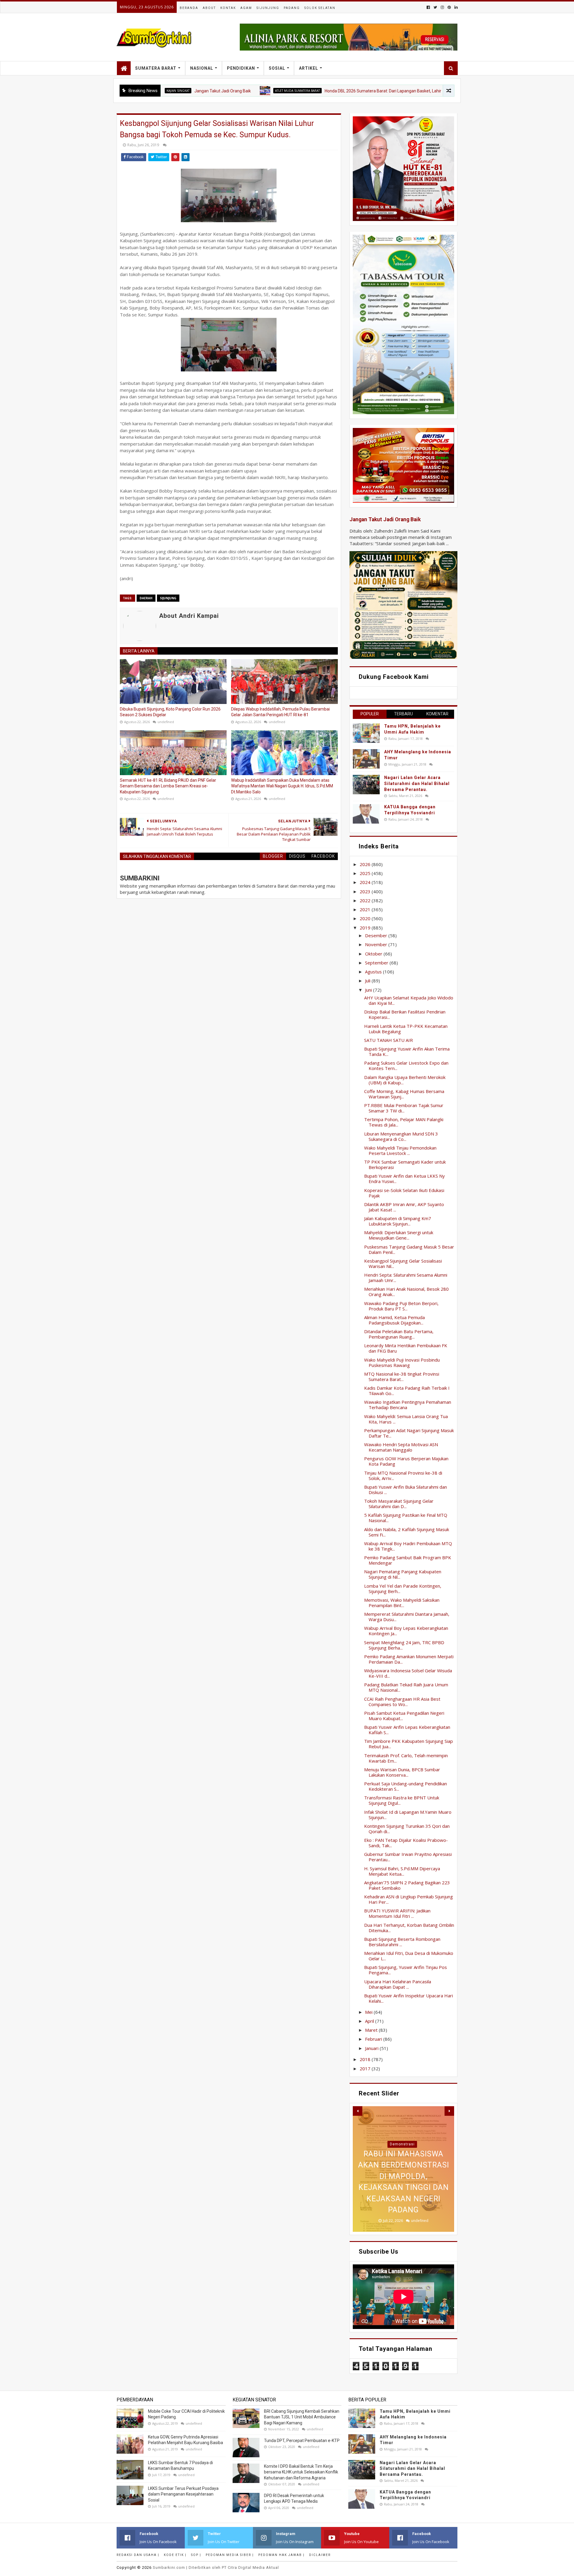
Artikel (309, 68)
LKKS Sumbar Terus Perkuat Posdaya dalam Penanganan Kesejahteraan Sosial (183, 2494)
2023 (366, 891)
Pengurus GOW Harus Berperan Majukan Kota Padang (406, 1461)
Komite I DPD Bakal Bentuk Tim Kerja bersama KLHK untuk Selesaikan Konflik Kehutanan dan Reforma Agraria (301, 2472)
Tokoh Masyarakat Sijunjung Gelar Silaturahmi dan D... (399, 1504)
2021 (366, 909)
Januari (372, 2048)
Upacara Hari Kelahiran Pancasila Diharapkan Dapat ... (398, 1984)
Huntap (402, 2144)
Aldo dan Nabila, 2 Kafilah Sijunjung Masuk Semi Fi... (407, 1532)
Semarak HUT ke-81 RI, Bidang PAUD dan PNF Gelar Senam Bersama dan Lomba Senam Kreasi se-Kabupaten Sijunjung (168, 786)
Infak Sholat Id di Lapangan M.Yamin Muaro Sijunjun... (408, 1815)
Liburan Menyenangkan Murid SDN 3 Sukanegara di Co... (401, 1136)
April (370, 2021)
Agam (246, 8)
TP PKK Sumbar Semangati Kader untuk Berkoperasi (405, 1164)
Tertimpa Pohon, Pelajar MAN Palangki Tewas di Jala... (404, 1122)
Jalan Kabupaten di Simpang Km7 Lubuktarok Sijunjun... (398, 1221)
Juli (368, 981)
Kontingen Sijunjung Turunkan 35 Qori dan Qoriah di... (407, 1829)
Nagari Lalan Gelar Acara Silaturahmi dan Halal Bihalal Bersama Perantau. (417, 783)
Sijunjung (268, 8)
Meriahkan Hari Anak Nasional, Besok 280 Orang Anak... (406, 1292)
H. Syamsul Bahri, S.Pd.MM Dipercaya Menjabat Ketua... (402, 1871)
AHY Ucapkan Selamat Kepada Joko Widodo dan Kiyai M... (409, 1000)
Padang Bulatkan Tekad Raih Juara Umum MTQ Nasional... (406, 1687)
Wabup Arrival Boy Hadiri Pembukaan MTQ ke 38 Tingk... (408, 1546)
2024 (366, 882)
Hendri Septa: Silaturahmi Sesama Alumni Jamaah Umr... (406, 1278)
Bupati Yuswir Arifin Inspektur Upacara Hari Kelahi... (409, 1998)
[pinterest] (449, 7)
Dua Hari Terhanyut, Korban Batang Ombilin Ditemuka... (409, 1928)
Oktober (374, 954)
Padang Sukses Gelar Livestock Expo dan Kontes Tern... (406, 1066)
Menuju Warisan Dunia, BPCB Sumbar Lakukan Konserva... (402, 1772)
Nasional (202, 68)
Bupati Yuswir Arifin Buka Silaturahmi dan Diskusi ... (406, 1490)
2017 (366, 2069)
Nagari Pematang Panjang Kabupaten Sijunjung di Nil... (403, 1574)
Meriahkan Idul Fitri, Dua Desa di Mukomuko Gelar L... (409, 1956)
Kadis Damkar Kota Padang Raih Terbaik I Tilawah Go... (407, 1391)
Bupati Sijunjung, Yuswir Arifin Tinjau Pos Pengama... (406, 1970)
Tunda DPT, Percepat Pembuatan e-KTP (302, 2441)
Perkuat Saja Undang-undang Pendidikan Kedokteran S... (406, 1786)
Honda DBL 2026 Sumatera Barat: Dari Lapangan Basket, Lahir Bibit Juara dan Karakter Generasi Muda (336, 91)
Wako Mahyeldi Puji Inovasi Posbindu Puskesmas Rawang (402, 1362)
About (209, 8)
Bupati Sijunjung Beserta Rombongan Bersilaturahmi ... (402, 1942)
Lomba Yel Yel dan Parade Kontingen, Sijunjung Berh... (403, 1589)
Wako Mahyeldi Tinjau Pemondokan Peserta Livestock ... (400, 1150)
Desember (377, 935)
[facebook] (428, 7)
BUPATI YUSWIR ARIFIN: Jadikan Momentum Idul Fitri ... (397, 1913)
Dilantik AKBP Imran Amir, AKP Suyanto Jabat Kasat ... (404, 1207)
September (377, 963)
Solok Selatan (320, 8)
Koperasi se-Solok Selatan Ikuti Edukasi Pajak (404, 1193)
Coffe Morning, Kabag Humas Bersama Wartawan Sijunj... (404, 1094)
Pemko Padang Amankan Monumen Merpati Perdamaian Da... (409, 1659)
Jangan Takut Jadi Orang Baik (385, 519)
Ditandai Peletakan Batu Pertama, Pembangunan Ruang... (399, 1334)
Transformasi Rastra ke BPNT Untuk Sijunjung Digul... (402, 1800)
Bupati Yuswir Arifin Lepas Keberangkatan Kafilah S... (407, 1730)
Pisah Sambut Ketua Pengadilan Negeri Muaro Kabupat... (404, 1716)
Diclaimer (320, 2555)
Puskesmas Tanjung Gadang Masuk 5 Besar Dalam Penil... (409, 1249)
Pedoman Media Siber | (230, 2555)
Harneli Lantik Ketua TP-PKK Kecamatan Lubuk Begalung (406, 1029)
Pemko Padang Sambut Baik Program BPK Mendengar (408, 1560)
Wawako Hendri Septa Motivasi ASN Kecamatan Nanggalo (401, 1447)
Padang (292, 8)
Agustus (374, 972)
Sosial (277, 68)
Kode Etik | (175, 2555)
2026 (366, 864)
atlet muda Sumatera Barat (213, 91)
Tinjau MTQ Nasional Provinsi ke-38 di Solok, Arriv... (403, 1476)
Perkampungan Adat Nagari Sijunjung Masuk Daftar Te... (409, 1433)
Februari (374, 2039)
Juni (369, 990)
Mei (369, 2012)
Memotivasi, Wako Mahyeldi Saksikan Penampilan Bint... (402, 1603)
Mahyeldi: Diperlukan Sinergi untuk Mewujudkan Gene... (399, 1235)
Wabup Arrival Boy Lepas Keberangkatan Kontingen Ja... (406, 1631)
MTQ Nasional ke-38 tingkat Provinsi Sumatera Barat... (402, 1377)
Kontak (228, 8)
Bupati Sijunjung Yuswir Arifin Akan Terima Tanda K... (407, 1051)
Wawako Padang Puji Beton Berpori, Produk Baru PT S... (401, 1306)
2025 (366, 873)
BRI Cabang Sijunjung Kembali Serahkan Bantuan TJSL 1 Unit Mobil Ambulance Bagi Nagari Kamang (302, 2417)
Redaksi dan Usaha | (138, 2555)
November (377, 944)
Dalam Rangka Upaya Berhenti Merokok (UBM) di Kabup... (405, 1080)
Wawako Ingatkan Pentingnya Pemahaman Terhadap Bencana (408, 1405)
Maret (372, 2030)
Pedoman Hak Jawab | (281, 2555)
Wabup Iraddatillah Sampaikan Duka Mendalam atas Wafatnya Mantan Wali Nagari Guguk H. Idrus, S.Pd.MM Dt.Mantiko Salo (282, 786)
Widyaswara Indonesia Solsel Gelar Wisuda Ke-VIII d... (408, 1673)
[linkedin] (455, 7)
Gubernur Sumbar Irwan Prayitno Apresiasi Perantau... (408, 1857)
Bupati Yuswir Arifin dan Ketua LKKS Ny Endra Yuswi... (404, 1179)
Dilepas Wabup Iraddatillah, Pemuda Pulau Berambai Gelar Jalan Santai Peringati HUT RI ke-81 (280, 712)
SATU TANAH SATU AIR (388, 1040)
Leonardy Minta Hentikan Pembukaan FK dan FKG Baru (406, 1348)
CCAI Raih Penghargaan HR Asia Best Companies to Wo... (402, 1702)
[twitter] (435, 7)
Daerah (146, 598)
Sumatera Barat (156, 68)
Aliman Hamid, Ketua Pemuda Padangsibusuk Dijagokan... (394, 1320)
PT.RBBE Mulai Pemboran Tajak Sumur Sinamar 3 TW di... (404, 1108)
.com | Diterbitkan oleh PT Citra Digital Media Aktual (216, 2567)
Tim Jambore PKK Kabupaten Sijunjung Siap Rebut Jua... (409, 1744)
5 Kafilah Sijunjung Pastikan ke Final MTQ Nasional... (406, 1518)
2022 (366, 900)
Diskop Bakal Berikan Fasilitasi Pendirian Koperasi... (405, 1014)
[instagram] (442, 7)
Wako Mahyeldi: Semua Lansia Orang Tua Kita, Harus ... (406, 1419)
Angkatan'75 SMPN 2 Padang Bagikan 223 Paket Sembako (407, 1885)
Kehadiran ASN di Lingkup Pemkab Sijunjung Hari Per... (409, 1899)
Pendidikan (241, 68)
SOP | (196, 2555)
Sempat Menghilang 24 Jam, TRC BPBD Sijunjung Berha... (404, 1645)
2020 (366, 918)
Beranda (189, 8)
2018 (366, 2059)
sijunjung (168, 598)
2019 (366, 928)
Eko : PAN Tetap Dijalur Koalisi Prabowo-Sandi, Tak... (406, 1843)
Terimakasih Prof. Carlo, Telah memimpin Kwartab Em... (406, 1758)
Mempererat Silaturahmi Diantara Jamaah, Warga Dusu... (407, 1617)
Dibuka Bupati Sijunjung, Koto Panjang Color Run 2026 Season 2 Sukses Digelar (170, 712)
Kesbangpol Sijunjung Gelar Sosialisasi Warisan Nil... (403, 1263)
